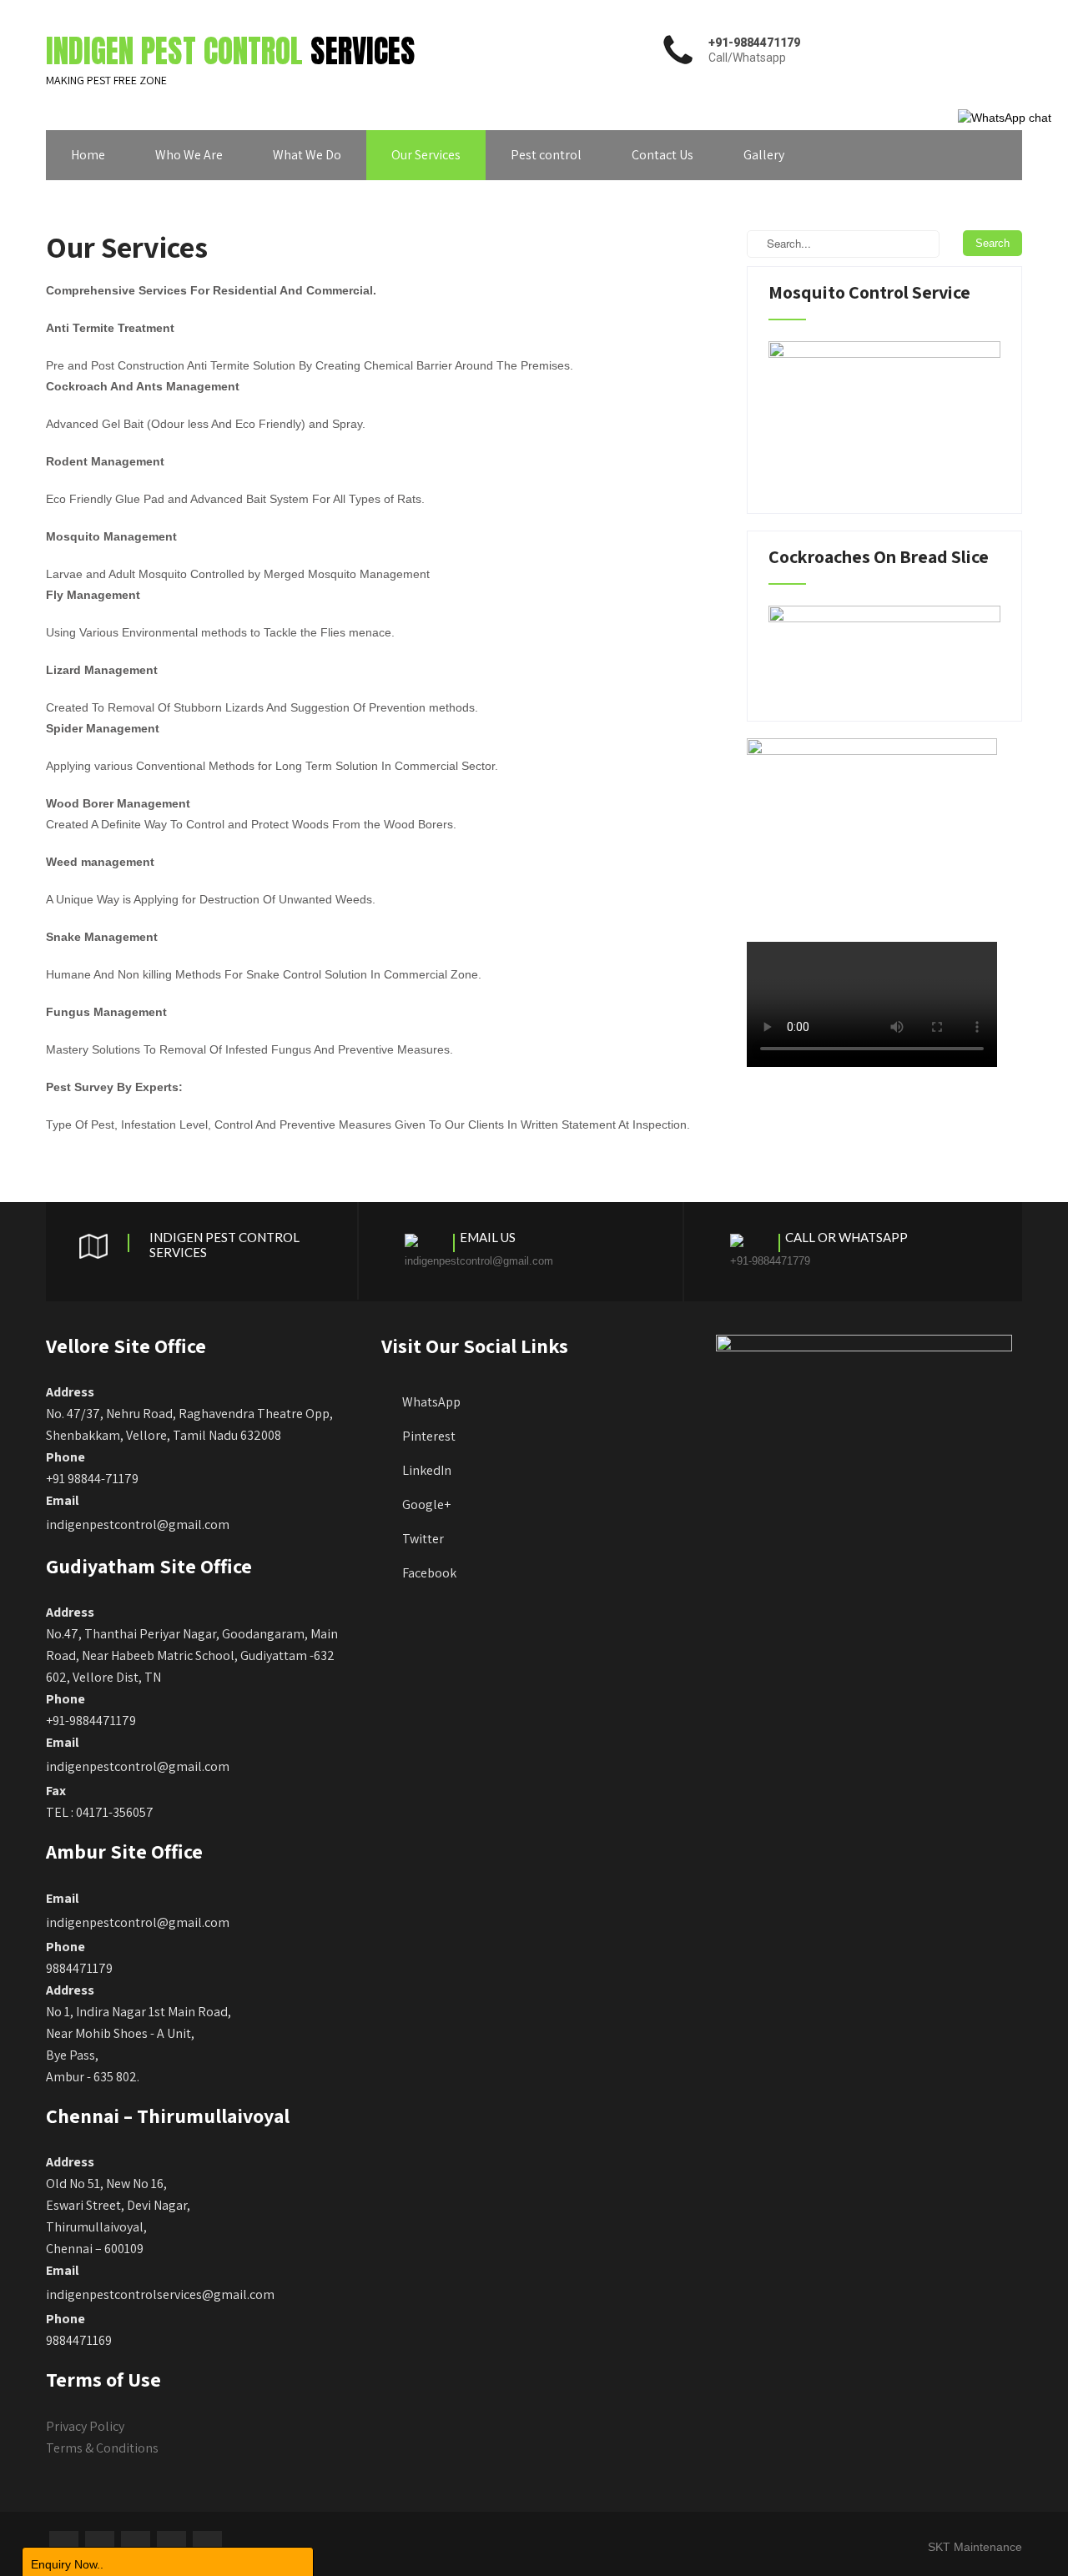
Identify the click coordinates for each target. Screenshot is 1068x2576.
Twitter (423, 1539)
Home (88, 155)
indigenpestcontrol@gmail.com (138, 1524)
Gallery (764, 155)
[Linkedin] (207, 2546)
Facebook (429, 1573)
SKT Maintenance (975, 2547)
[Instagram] (171, 2546)
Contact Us (662, 155)
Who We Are (189, 155)
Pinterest (429, 1436)
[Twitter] (100, 2546)
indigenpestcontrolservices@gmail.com (160, 2294)
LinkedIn (427, 1470)
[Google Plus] (136, 2546)
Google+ (426, 1504)
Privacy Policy (85, 2426)
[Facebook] (64, 2546)
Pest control (546, 155)
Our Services (426, 155)
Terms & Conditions (102, 2448)
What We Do (307, 155)
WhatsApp (431, 1402)
